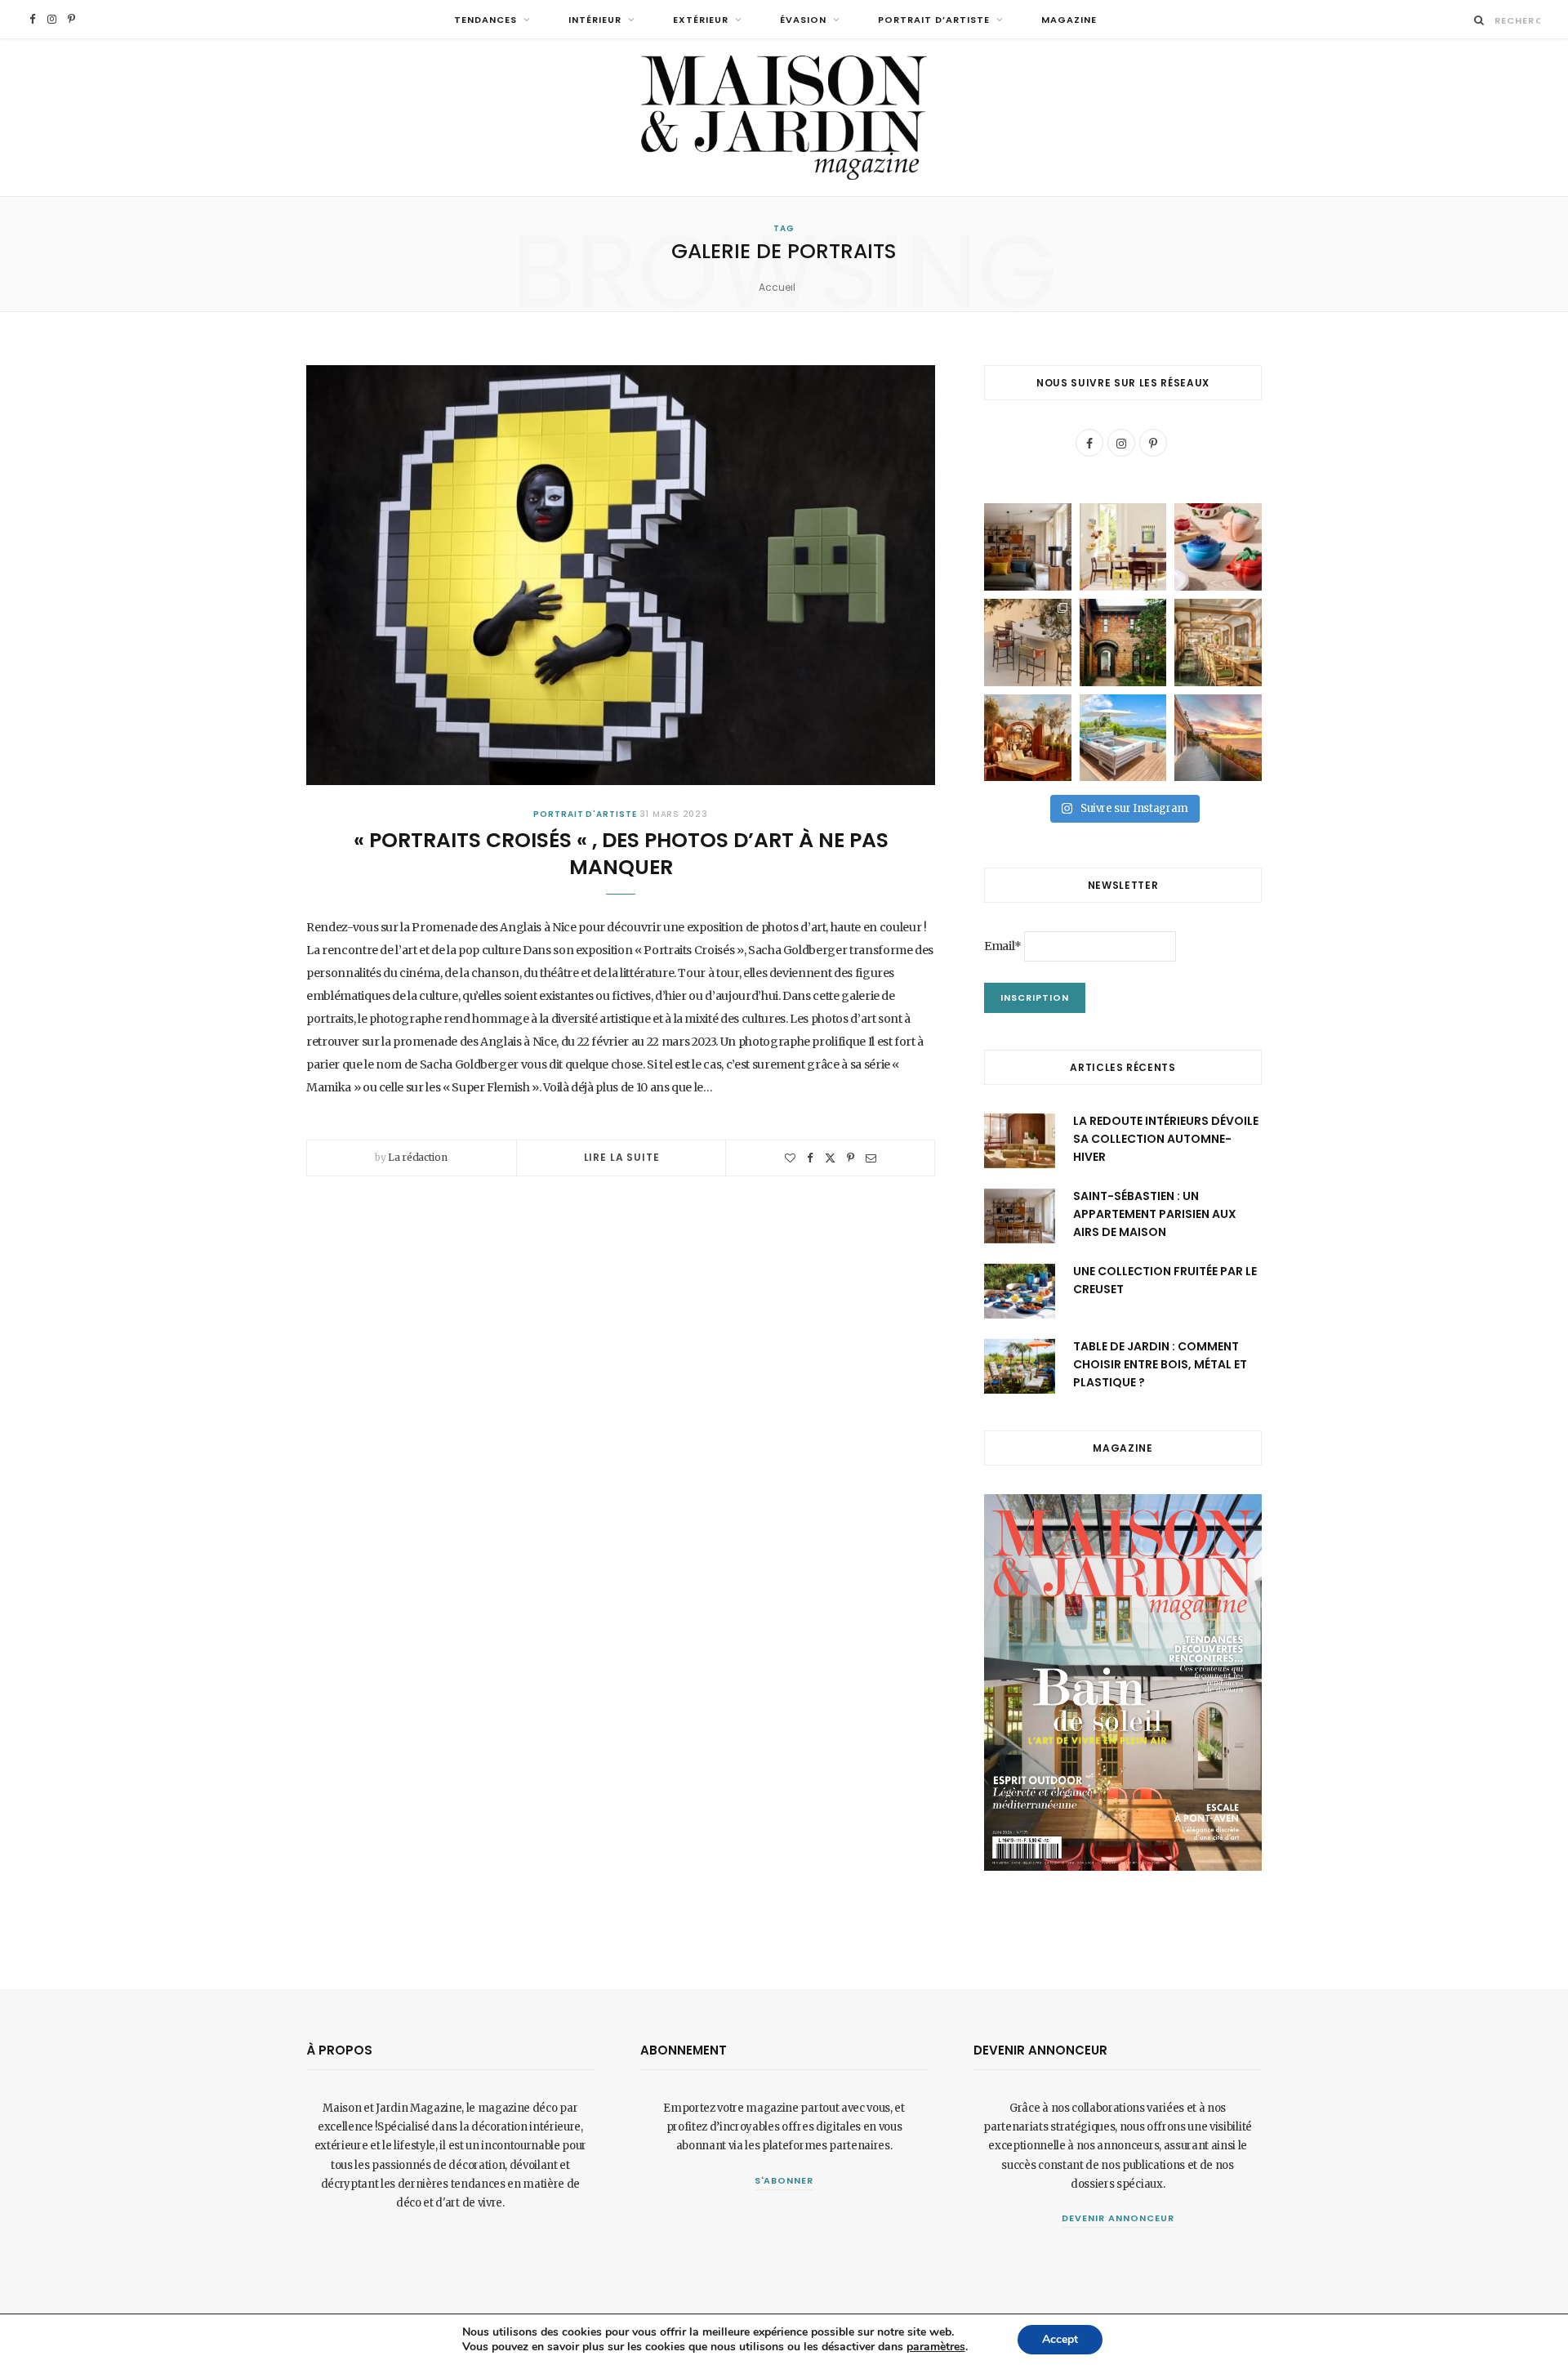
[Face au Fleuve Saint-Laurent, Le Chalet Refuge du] (1218, 738)
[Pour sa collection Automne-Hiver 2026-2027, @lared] (1123, 547)
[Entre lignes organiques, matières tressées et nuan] (1028, 643)
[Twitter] (830, 1158)
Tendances (486, 20)
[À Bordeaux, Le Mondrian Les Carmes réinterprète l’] (1028, 738)
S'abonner (784, 2180)
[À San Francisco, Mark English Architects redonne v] (1123, 643)
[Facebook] (810, 1158)
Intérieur (595, 20)
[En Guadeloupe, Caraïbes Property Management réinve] (1123, 738)
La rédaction (417, 1157)
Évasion (803, 20)
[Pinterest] (851, 1158)
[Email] (871, 1158)
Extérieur (701, 20)
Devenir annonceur (1118, 2218)
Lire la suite (622, 1157)
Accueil (777, 287)
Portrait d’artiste (934, 20)
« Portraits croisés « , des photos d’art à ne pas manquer (621, 854)
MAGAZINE (1069, 20)
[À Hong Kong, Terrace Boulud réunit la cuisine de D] (1218, 643)
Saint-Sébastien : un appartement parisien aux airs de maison (1155, 1214)
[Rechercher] (1479, 20)
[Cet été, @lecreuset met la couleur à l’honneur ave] (1218, 547)
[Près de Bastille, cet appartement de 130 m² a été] (1028, 547)
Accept (1060, 2339)
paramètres (936, 2347)
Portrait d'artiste (585, 814)
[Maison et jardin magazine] (784, 118)
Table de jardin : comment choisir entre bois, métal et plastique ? (1160, 1365)
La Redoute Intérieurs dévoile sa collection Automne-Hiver (1166, 1139)
